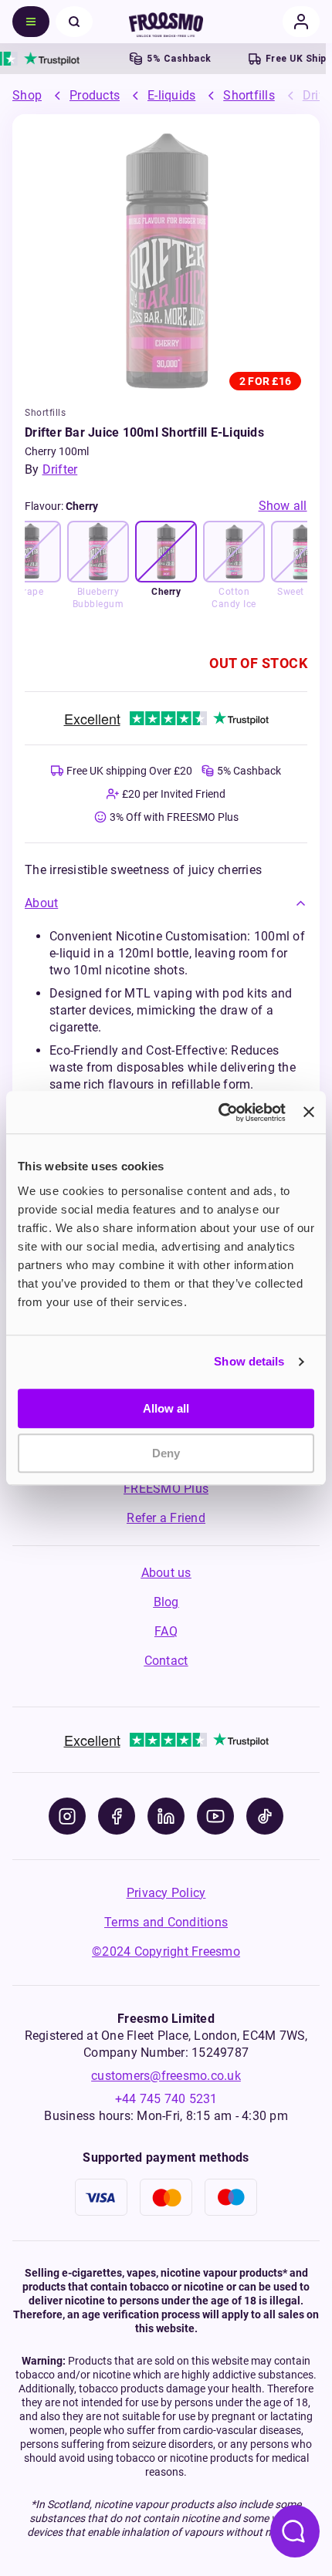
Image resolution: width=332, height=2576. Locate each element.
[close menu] (74, 22)
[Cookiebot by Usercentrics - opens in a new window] (219, 1112)
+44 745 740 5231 (166, 2099)
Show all (283, 506)
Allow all (166, 1408)
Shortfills (249, 95)
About (41, 903)
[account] (301, 22)
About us (166, 1573)
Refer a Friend (166, 1518)
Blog (166, 1602)
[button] (166, 903)
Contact (166, 1661)
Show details (249, 1361)
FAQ (166, 1631)
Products (95, 95)
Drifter (60, 469)
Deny (166, 1453)
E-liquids (171, 95)
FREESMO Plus (166, 1489)
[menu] (31, 22)
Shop (27, 95)
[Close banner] (309, 1112)
